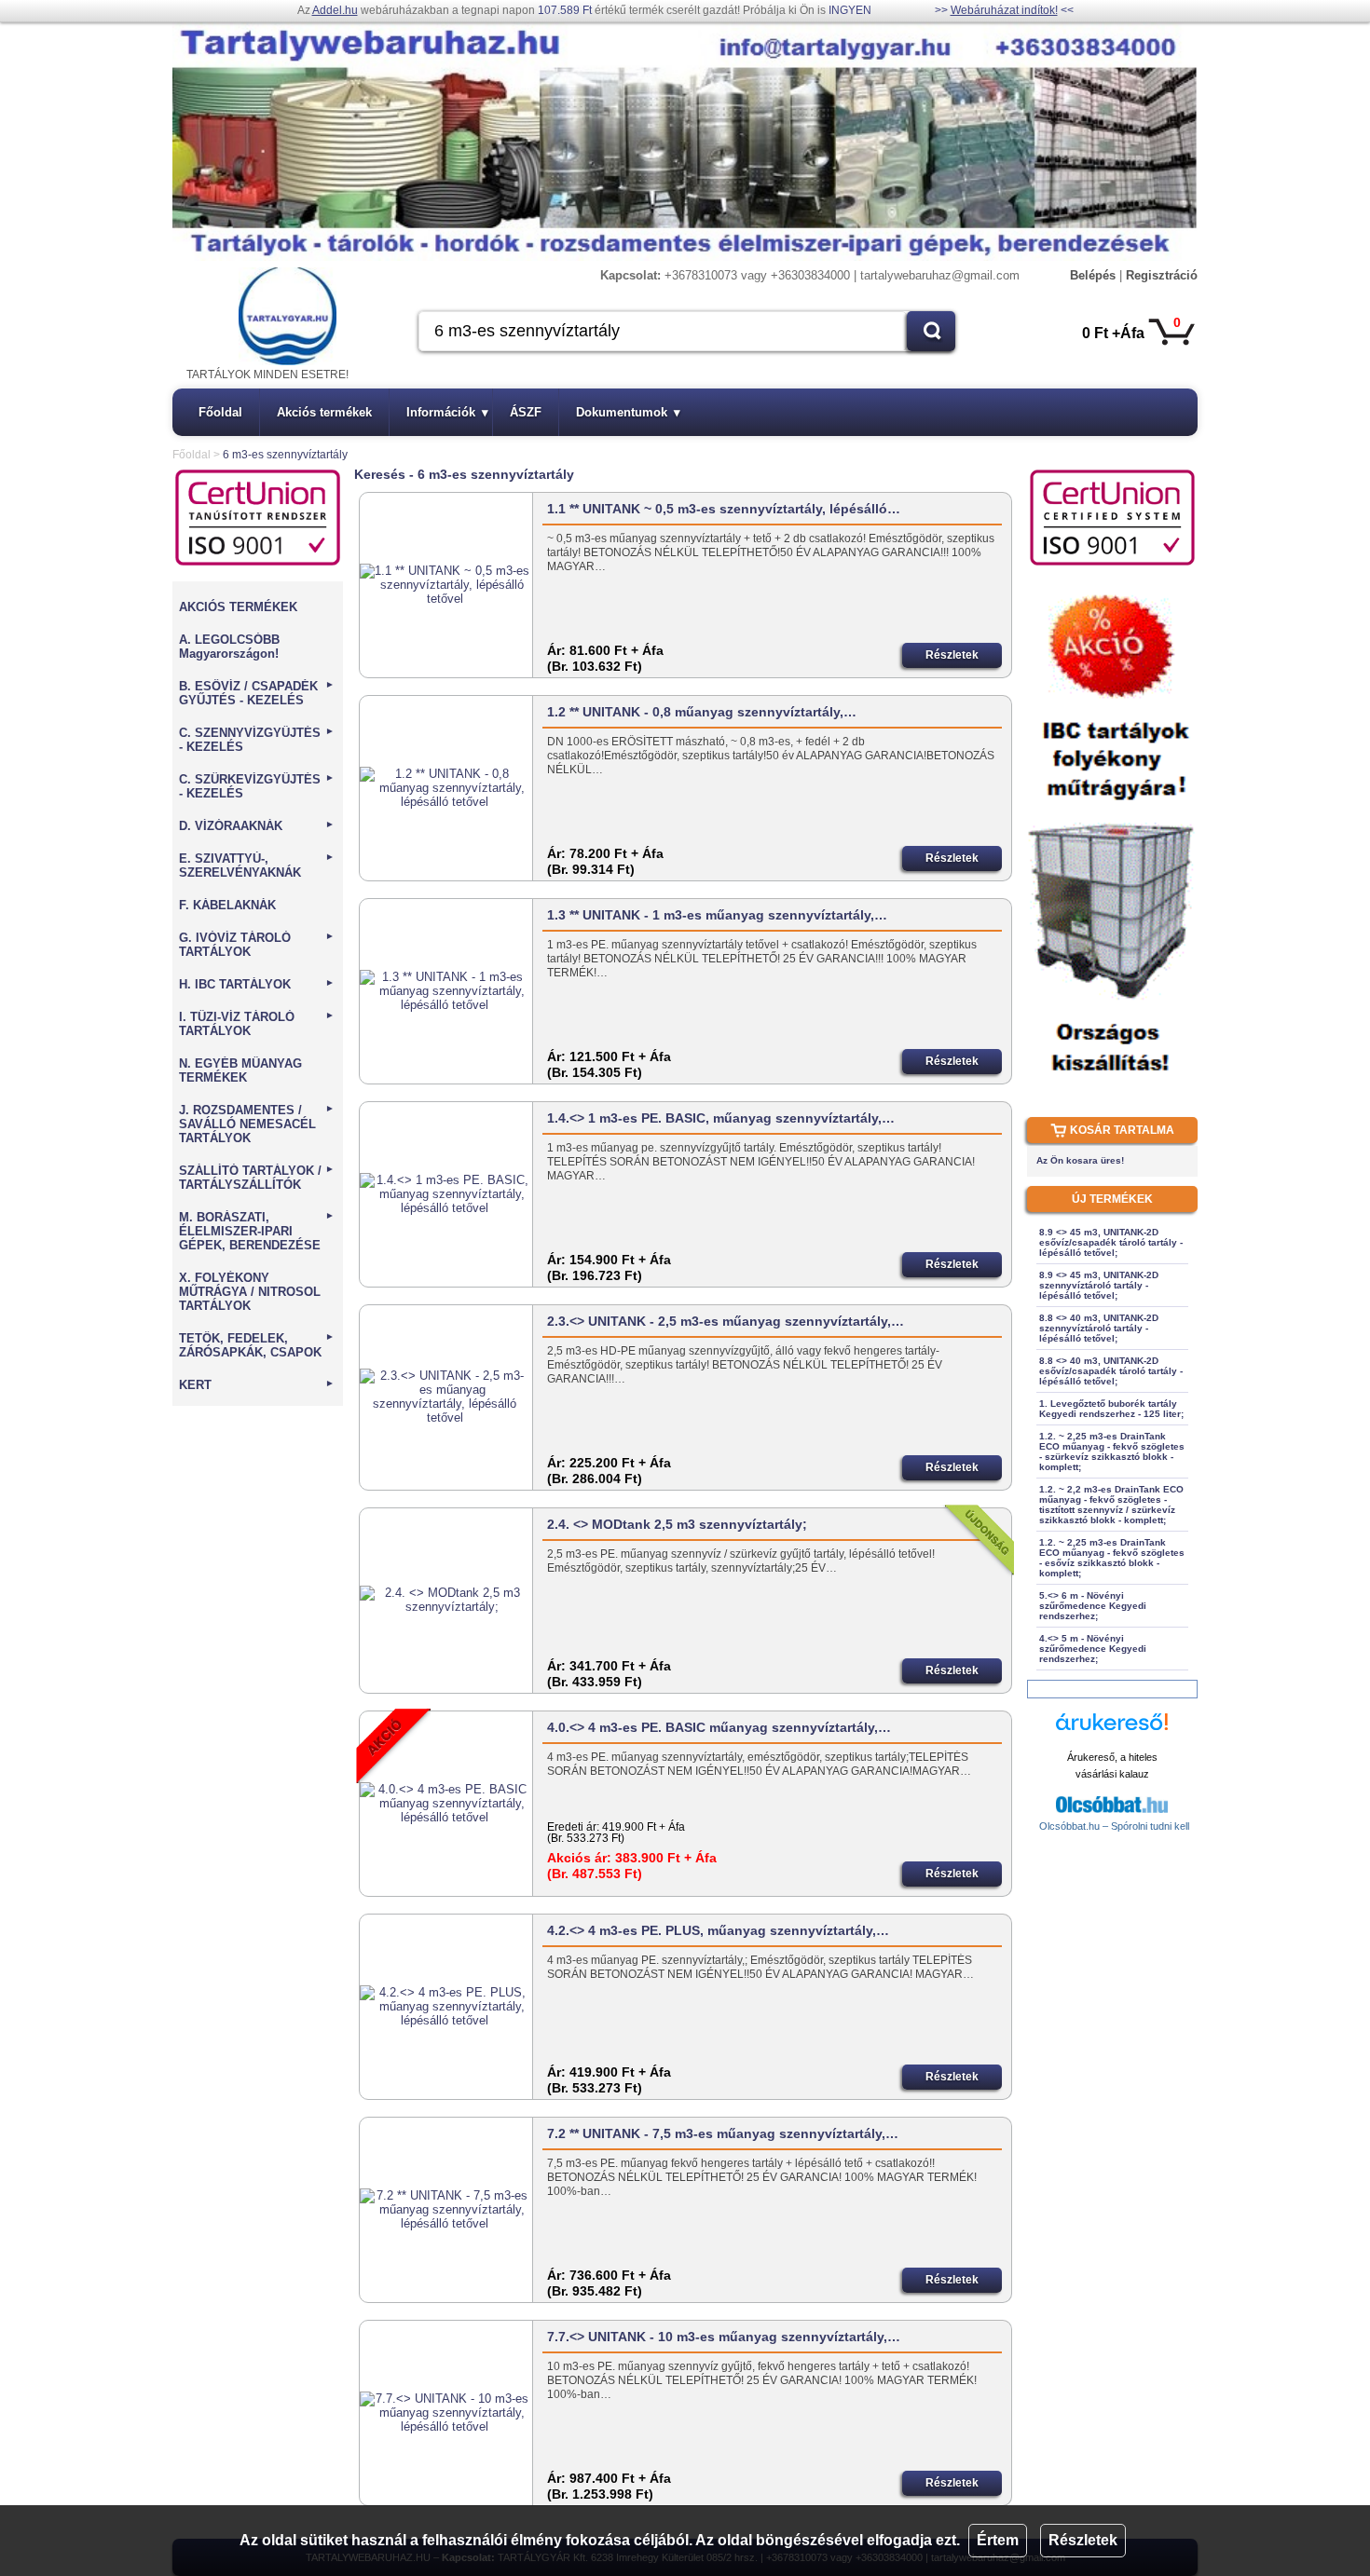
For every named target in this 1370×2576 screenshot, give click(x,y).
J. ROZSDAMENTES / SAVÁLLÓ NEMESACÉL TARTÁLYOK (257, 1124)
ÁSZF (526, 412)
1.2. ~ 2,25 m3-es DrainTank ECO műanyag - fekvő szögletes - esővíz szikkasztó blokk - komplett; (1112, 1558)
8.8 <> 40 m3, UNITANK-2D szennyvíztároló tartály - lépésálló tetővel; (1099, 1328)
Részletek (1083, 2540)
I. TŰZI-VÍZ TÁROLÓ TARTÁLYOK (257, 1024)
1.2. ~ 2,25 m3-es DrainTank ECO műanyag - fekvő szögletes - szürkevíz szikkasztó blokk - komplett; (1112, 1452)
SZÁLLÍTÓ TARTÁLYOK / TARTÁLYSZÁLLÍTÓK (257, 1178)
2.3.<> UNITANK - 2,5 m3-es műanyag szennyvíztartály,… (726, 1321)
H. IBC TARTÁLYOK (257, 984)
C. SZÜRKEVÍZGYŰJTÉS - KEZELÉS (257, 786)
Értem (998, 2540)
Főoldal (220, 412)
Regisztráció (1162, 275)
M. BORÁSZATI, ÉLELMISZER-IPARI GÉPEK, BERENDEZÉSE (257, 1231)
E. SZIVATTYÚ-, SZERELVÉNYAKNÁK (257, 865)
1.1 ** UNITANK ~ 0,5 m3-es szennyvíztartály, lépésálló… (724, 509)
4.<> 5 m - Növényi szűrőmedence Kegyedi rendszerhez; (1093, 1649)
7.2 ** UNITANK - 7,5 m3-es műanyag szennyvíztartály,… (723, 2133)
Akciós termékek (324, 412)
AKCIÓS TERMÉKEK (238, 607)
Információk (447, 412)
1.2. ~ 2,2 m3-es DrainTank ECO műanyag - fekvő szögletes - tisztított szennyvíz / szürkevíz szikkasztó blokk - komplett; (1111, 1505)
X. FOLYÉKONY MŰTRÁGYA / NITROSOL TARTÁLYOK (250, 1292)
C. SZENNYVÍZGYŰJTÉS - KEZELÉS (257, 740)
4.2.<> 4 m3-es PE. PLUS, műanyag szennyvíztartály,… (718, 1930)
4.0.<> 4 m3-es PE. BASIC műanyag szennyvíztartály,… (719, 1727)
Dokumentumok (628, 412)
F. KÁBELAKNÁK (227, 905)
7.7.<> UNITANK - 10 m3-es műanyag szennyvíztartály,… (724, 2337)
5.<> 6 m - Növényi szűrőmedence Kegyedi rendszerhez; (1093, 1606)
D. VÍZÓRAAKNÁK (257, 826)
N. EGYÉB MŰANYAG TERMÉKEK (240, 1070)
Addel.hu (335, 10)
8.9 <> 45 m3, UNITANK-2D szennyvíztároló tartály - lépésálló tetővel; (1099, 1285)
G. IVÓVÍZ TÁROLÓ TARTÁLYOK (257, 945)
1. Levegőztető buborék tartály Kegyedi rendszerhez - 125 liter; (1111, 1409)
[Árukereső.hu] (1112, 1731)
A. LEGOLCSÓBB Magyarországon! (229, 647)
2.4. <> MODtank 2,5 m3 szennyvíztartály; (677, 1524)
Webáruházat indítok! (1004, 10)
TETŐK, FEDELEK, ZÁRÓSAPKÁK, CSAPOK (257, 1345)
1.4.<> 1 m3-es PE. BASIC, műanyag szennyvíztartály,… (721, 1118)
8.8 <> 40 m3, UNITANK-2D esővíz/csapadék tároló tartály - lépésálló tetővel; (1111, 1371)
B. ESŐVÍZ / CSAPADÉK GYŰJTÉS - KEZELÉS (257, 693)
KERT (257, 1385)
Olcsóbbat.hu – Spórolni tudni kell (1114, 1826)
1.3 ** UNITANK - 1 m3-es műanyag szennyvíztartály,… (717, 915)
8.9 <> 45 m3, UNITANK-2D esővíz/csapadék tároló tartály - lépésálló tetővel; (1111, 1242)
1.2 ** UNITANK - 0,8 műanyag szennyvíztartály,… (702, 712)
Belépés (1093, 275)
